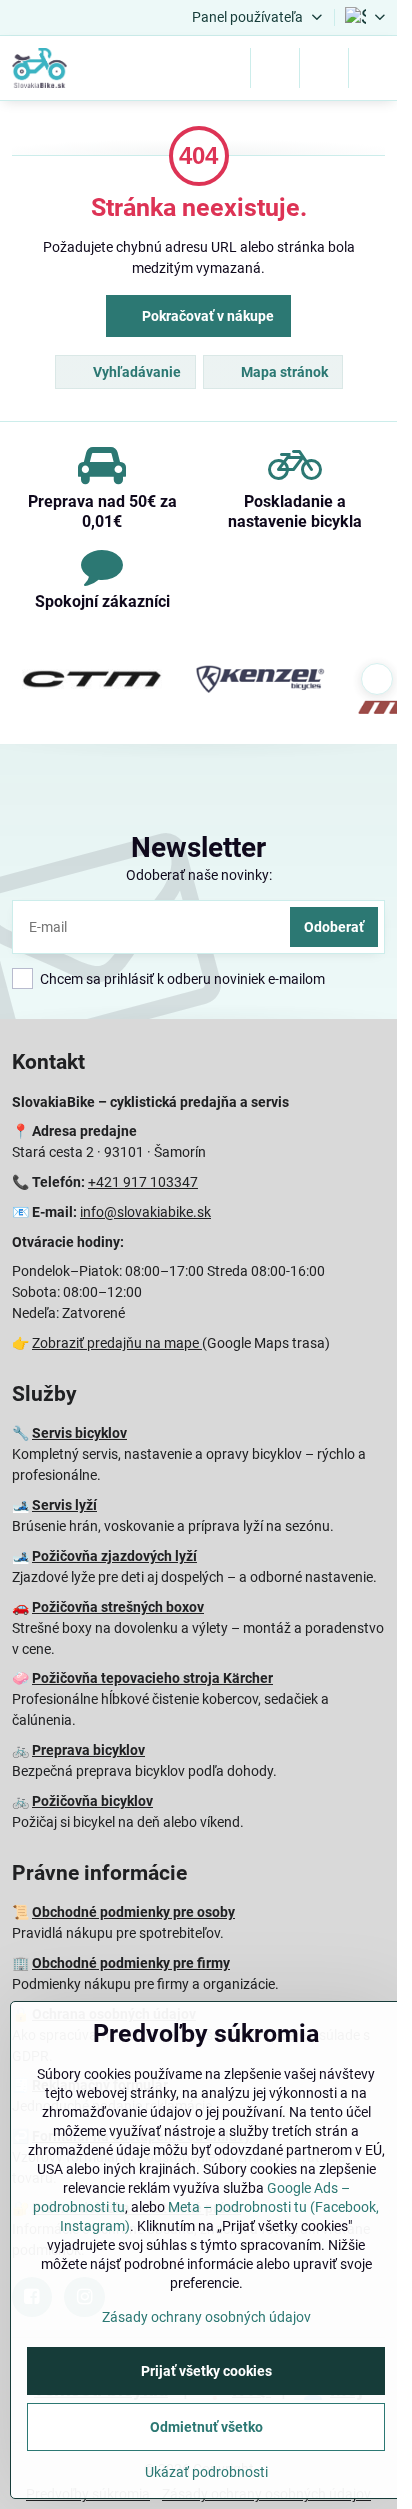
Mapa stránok (283, 372)
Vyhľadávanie (135, 372)
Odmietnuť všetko (206, 2427)
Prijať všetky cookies (206, 2371)
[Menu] (373, 68)
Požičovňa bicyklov (92, 1801)
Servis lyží (64, 1505)
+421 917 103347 (143, 1182)
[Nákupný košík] (324, 68)
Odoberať (334, 927)
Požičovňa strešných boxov (118, 1607)
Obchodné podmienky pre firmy (131, 1963)
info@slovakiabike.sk (145, 1212)
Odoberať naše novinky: (199, 875)
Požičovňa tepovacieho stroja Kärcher (152, 1678)
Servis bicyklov (79, 1433)
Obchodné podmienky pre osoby (133, 1912)
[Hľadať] (275, 68)
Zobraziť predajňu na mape (117, 1343)
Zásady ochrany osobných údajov (206, 2317)
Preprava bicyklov (88, 1750)
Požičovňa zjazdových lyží (114, 1556)
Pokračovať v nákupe (206, 316)
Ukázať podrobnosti (206, 2472)
